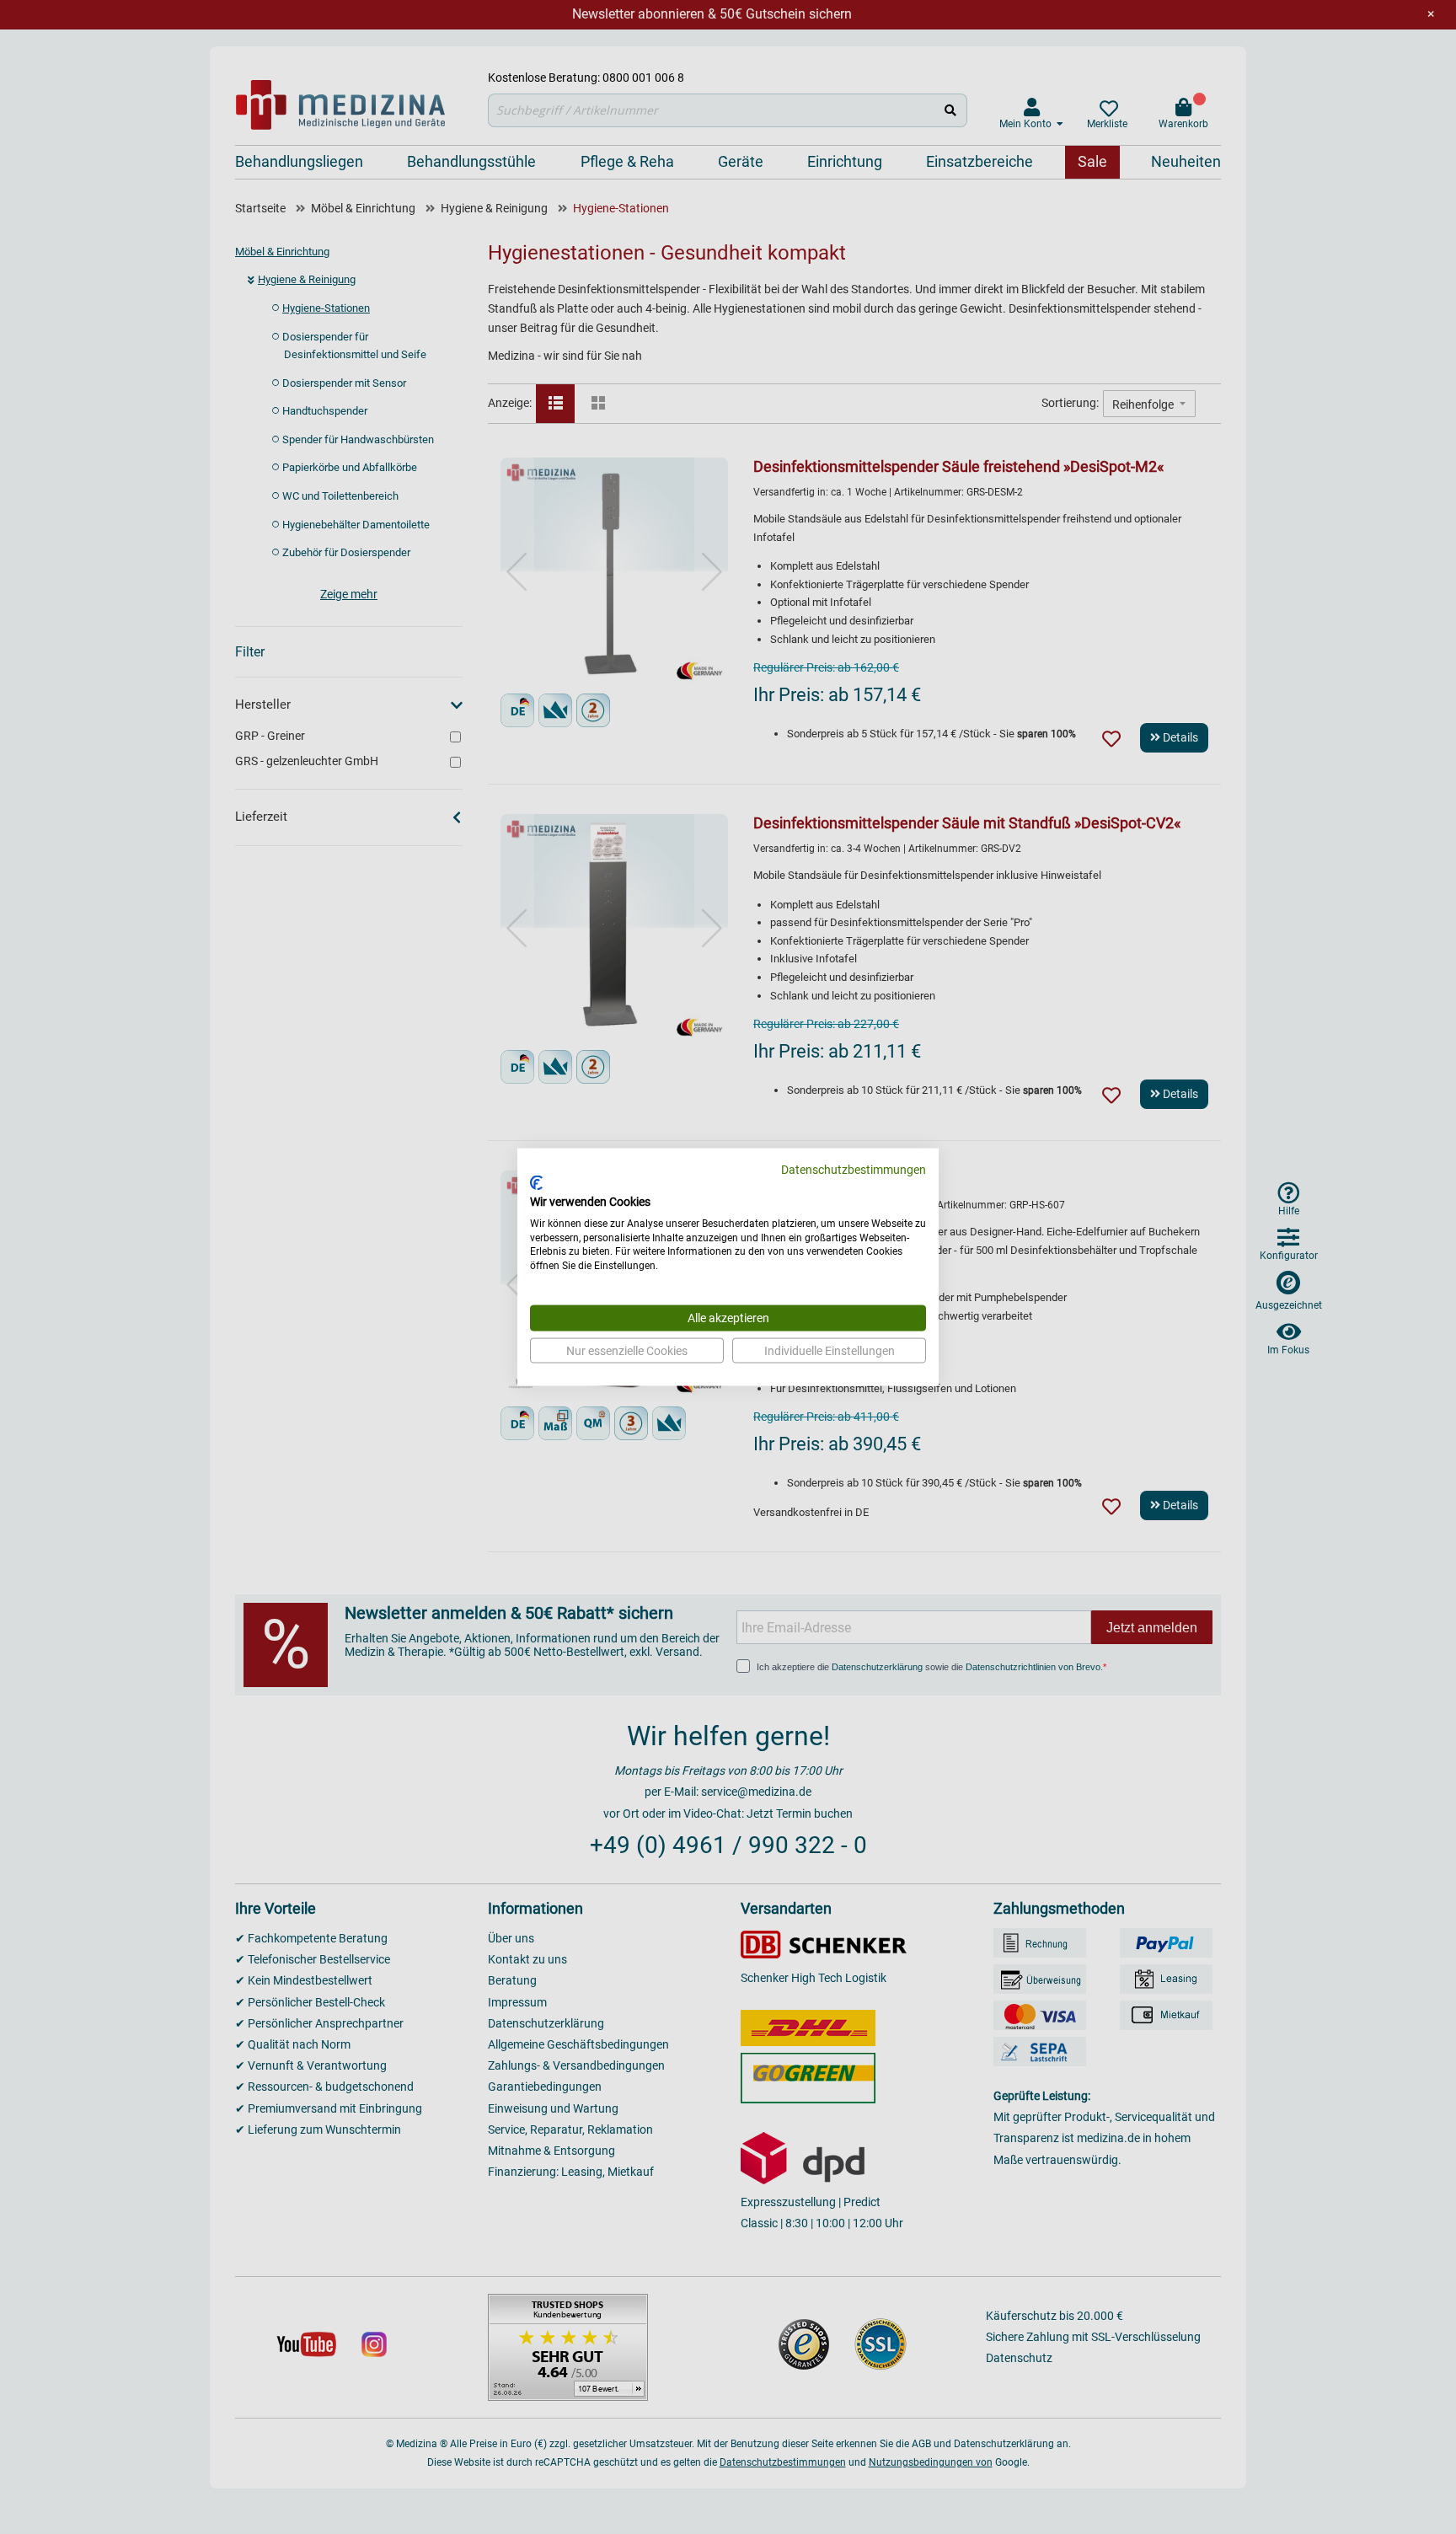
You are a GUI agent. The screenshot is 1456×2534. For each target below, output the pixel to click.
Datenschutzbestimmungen (854, 1169)
